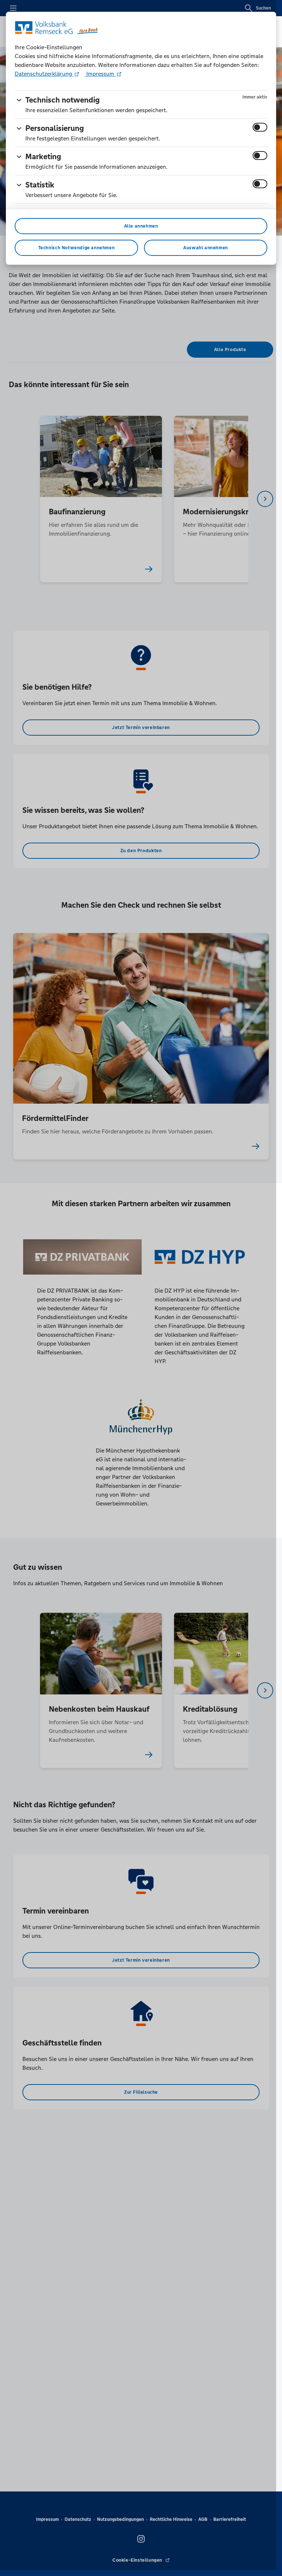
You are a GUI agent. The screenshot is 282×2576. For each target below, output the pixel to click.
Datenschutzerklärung (44, 74)
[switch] (260, 127)
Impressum (100, 74)
